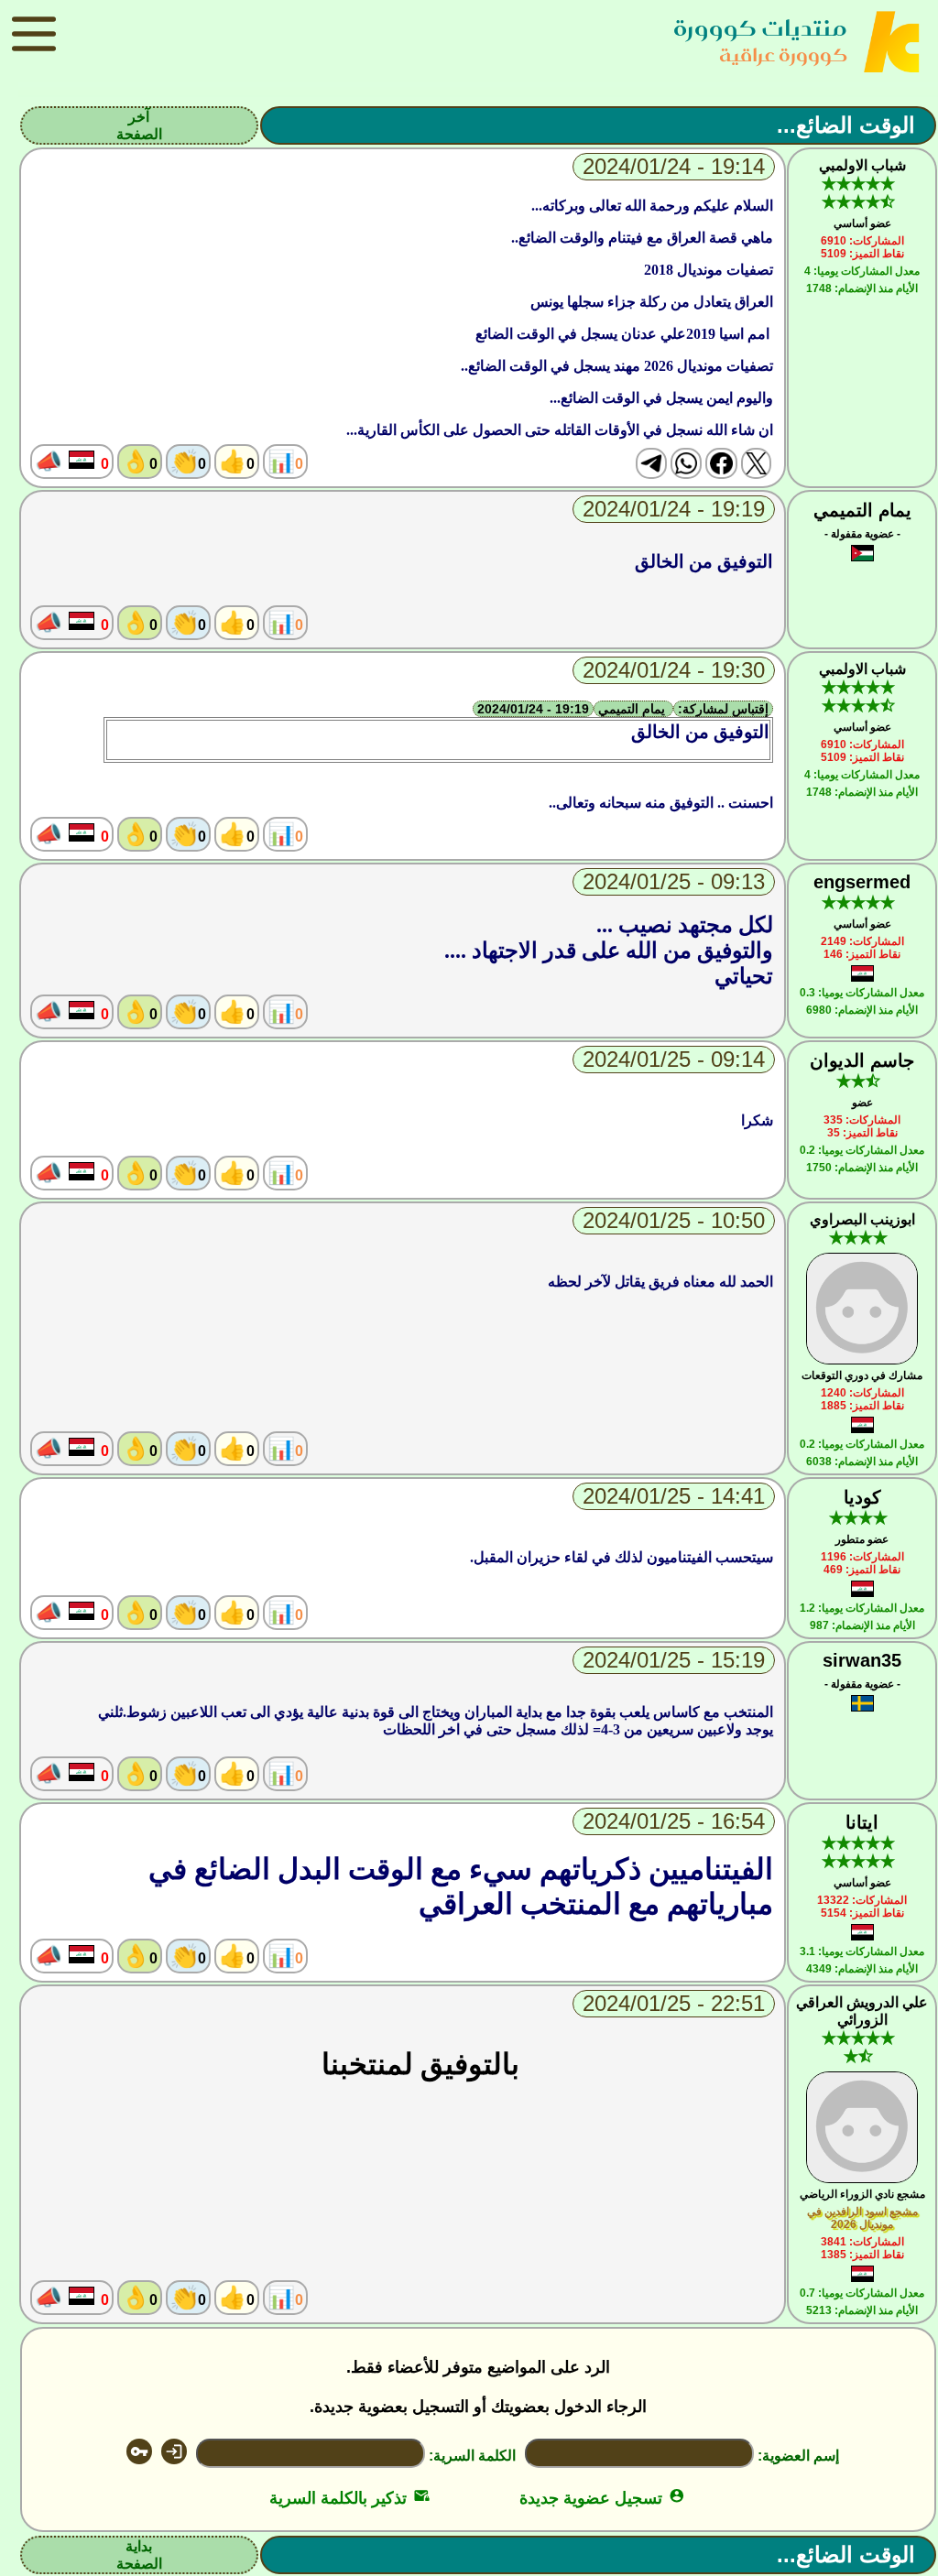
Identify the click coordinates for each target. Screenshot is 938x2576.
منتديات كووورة (760, 28)
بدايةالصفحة (139, 2555)
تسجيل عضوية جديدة (602, 2498)
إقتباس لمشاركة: (723, 709)
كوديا (862, 1497)
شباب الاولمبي (862, 165)
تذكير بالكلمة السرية (349, 2498)
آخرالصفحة (139, 125)
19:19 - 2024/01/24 (533, 709)
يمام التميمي (862, 510)
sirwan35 (862, 1660)
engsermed (862, 882)
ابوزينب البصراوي (862, 1219)
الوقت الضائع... (846, 125)
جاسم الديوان (862, 1060)
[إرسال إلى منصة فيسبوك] (721, 463)
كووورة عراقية (783, 54)
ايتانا (862, 1822)
